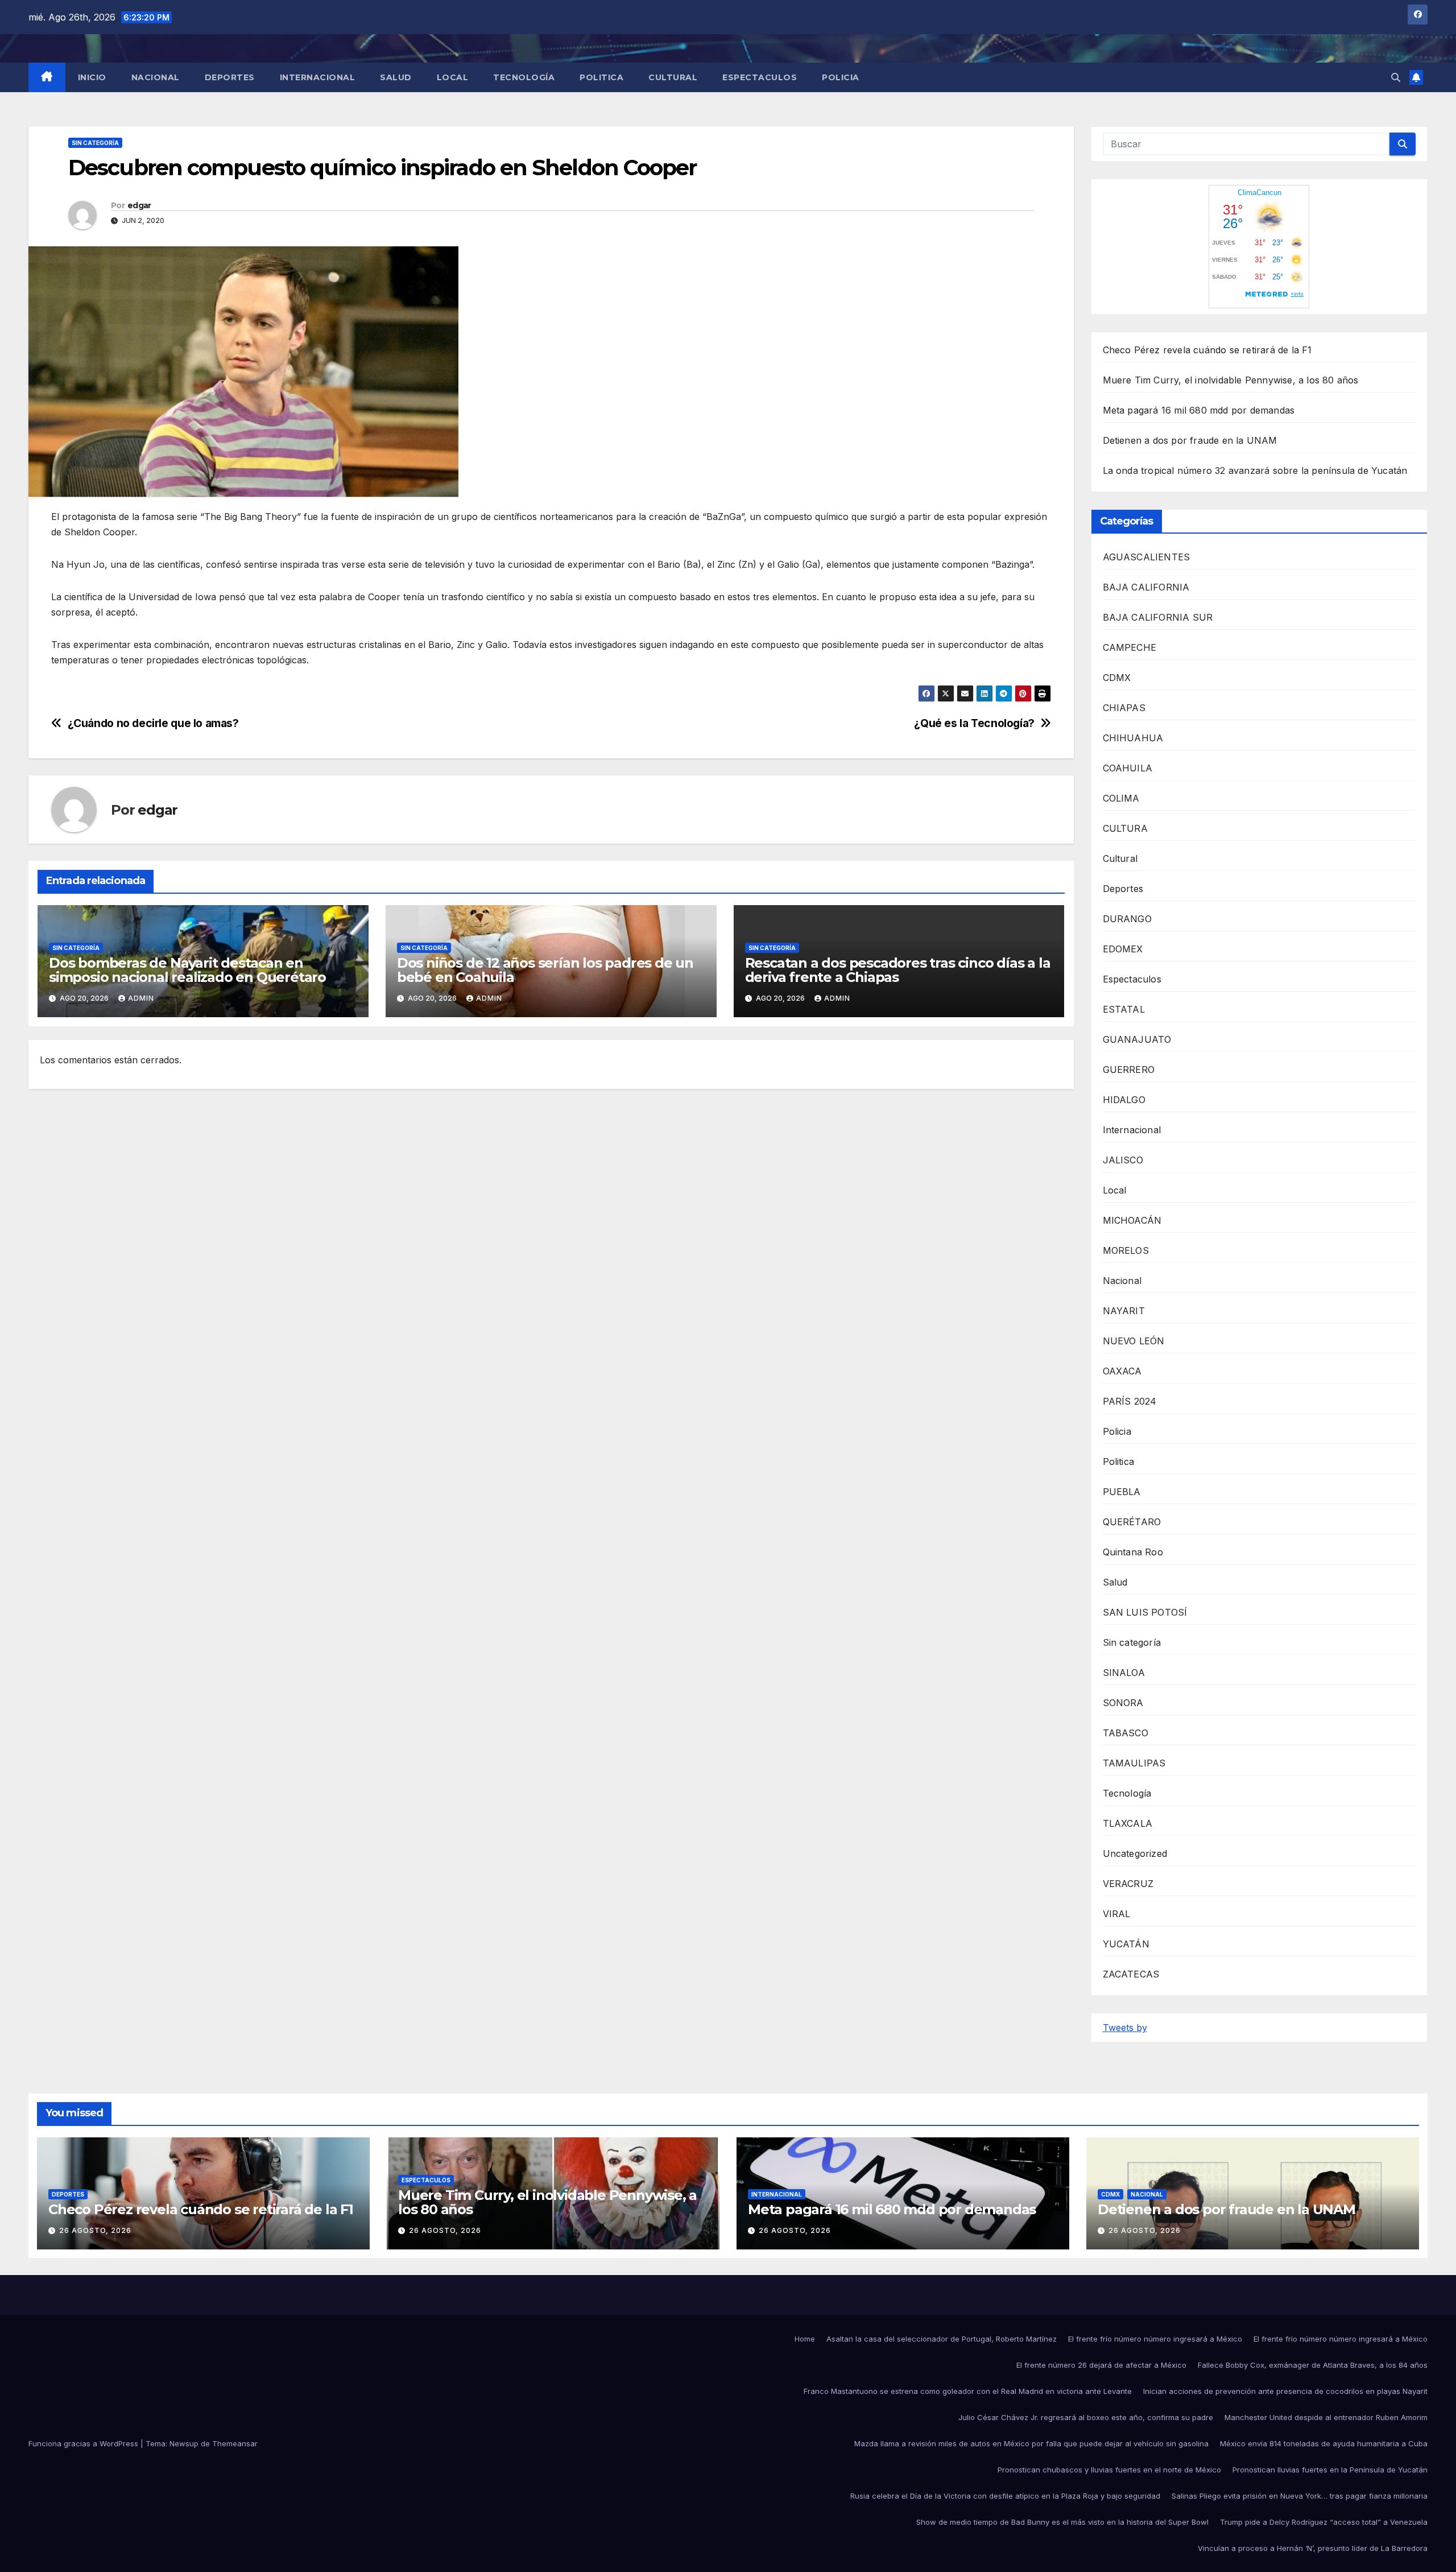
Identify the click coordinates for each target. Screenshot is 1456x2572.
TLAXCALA (1128, 1823)
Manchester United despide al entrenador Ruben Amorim (1326, 2417)
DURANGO (1127, 919)
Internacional (318, 77)
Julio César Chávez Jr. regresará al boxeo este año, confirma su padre (1086, 2417)
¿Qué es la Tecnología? (974, 723)
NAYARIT (1124, 1311)
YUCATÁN (1126, 1944)
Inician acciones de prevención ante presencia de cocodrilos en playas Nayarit (1285, 2391)
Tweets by (1125, 2028)
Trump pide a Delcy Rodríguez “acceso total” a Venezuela (1324, 2522)
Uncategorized (1135, 1853)
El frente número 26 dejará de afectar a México (1101, 2365)
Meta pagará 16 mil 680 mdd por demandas (1199, 410)
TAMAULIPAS (1134, 1763)
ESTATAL (1124, 1009)
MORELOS (1126, 1250)
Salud (396, 77)
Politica (601, 77)
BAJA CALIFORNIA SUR (1158, 617)
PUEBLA (1122, 1492)
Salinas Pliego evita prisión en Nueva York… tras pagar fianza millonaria (1300, 2496)
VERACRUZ (1128, 1884)
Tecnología (524, 77)
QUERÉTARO (1132, 1522)
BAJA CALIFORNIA (1146, 587)
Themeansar (235, 2443)
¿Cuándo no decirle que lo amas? (153, 723)
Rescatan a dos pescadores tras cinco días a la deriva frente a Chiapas (898, 970)
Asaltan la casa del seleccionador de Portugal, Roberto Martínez (942, 2339)
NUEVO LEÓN (1134, 1341)
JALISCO (1123, 1160)
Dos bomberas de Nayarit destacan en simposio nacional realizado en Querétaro (187, 970)
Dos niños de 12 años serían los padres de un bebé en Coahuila (545, 970)
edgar (139, 205)
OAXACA (1122, 1371)
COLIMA (1121, 798)
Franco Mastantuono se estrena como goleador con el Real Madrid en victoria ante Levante (968, 2391)
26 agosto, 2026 (95, 2230)
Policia (841, 77)
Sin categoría (95, 143)
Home (805, 2339)
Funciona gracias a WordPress (84, 2443)
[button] (1396, 77)
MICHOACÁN (1132, 1220)
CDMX (1117, 678)
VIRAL (1117, 1914)
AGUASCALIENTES (1147, 557)
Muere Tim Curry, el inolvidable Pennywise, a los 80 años (1231, 380)
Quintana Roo (1133, 1552)
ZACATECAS (1131, 1974)
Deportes (230, 77)
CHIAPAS (1124, 708)
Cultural (673, 77)
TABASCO (1126, 1733)
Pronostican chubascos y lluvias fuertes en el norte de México (1109, 2470)
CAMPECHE (1130, 647)
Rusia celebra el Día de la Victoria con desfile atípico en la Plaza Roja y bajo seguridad (1005, 2496)
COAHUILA (1128, 768)
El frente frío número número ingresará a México (1155, 2339)
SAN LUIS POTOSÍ (1145, 1612)
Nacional (156, 77)
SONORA (1123, 1703)
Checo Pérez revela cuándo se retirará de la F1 (1207, 350)
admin (141, 998)
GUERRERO (1129, 1070)
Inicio (92, 77)
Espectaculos (760, 77)
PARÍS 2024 (1130, 1401)
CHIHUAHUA (1133, 738)
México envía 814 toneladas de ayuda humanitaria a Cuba (1324, 2443)
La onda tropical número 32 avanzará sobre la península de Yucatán (1255, 470)
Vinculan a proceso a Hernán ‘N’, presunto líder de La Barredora (1313, 2548)
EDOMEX (1123, 949)
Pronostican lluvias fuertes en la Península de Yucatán (1330, 2470)
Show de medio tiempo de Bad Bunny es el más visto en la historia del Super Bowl (1062, 2522)
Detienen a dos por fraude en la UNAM (1190, 440)
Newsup (184, 2443)
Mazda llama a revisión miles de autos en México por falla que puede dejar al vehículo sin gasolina (1031, 2443)
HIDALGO (1124, 1100)
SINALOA (1124, 1673)
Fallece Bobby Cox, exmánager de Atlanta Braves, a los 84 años (1313, 2365)
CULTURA (1125, 828)
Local (453, 77)
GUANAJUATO (1137, 1039)
